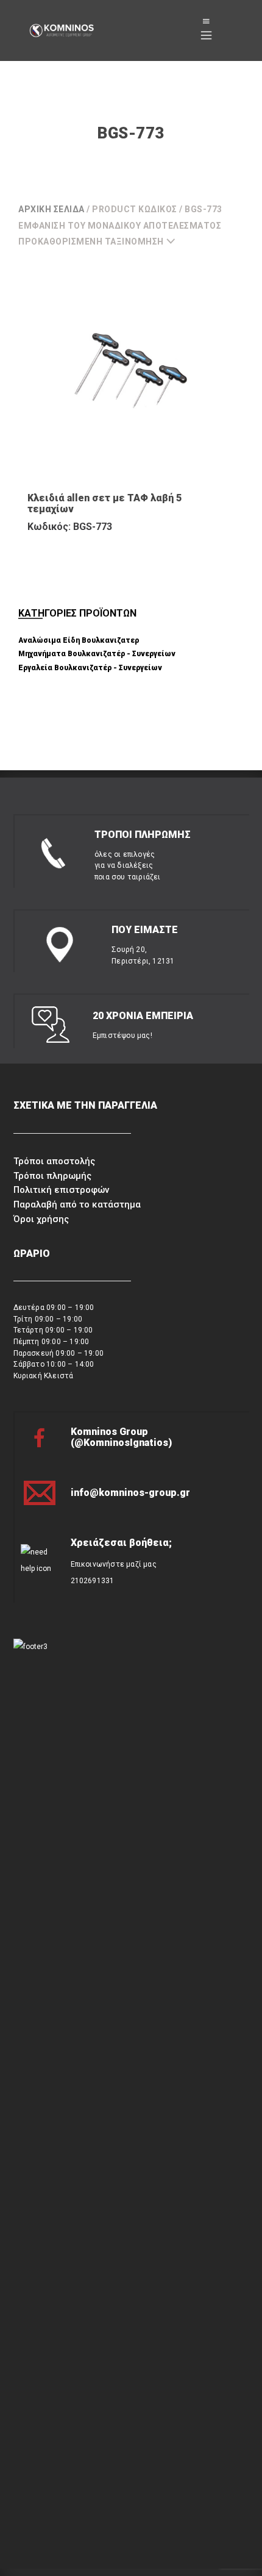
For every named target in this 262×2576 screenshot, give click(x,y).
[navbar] (206, 30)
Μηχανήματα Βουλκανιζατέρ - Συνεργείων (97, 654)
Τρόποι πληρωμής (52, 1176)
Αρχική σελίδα (51, 209)
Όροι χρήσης (41, 1219)
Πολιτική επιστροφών (61, 1190)
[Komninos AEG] (61, 31)
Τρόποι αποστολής (54, 1161)
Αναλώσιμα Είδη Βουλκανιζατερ (79, 640)
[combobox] (102, 241)
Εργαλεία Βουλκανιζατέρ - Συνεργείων (90, 668)
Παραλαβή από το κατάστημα (77, 1204)
